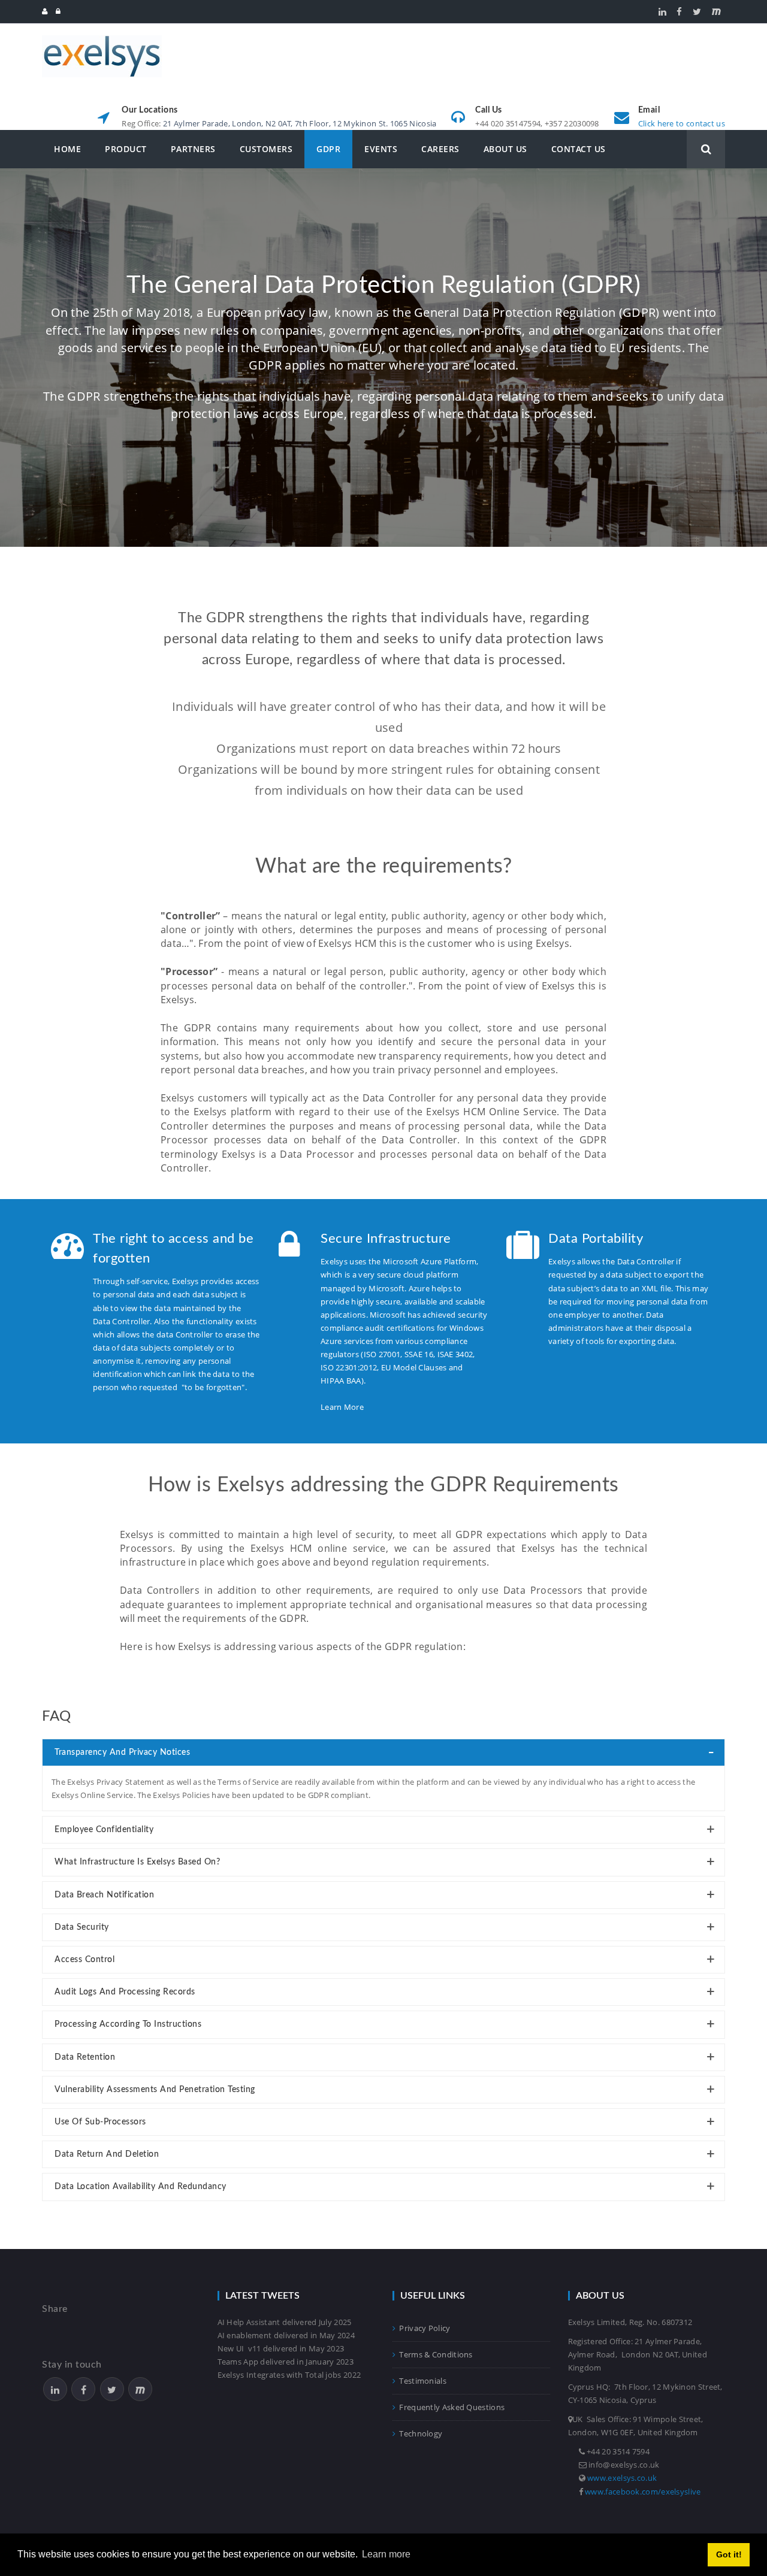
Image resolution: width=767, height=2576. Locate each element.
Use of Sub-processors (100, 2122)
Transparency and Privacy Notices (122, 1752)
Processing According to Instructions (128, 2024)
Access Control (84, 1960)
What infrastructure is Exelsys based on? (137, 1862)
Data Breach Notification (104, 1895)
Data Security (82, 1927)
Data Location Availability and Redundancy (141, 2187)
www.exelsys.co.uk (622, 2478)
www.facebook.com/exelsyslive (643, 2492)
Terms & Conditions (436, 2354)
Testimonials (423, 2381)
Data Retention (85, 2057)
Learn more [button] (386, 2554)
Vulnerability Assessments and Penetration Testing (155, 2090)
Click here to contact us (682, 123)
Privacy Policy (425, 2328)
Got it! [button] (729, 2554)
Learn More (342, 1407)
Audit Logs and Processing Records (125, 1992)
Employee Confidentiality (104, 1830)
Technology (421, 2433)
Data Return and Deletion (107, 2154)
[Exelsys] (102, 40)
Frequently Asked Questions (452, 2407)
